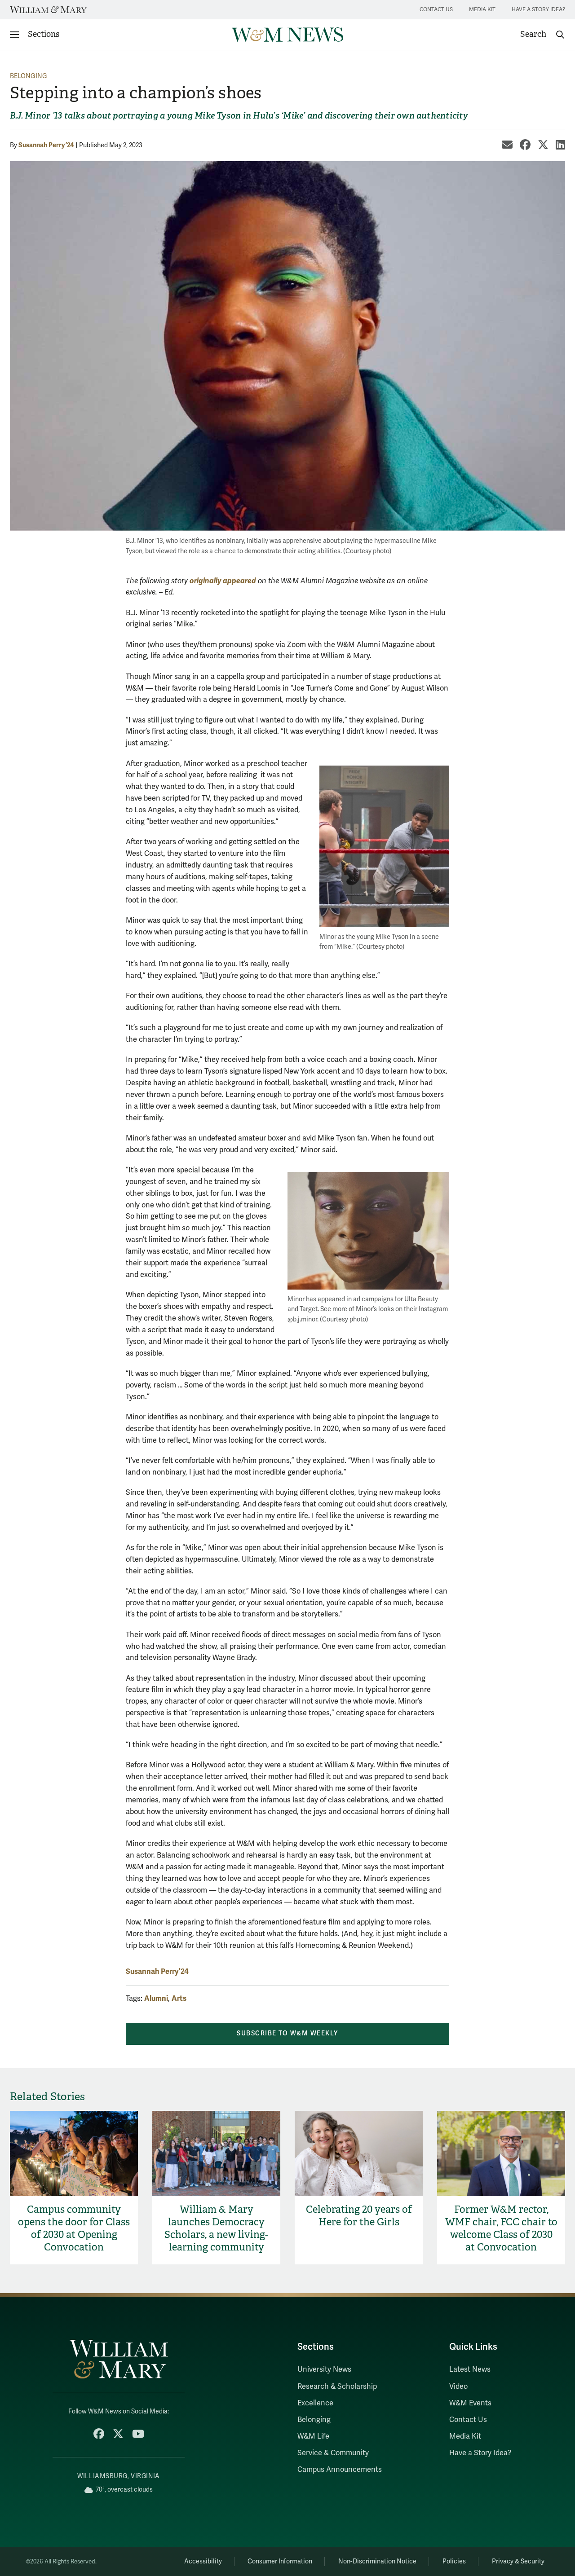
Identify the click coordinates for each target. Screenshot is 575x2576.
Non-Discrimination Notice (377, 2561)
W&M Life (313, 2436)
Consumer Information (280, 2561)
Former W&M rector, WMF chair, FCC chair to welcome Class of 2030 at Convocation (501, 2228)
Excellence (315, 2403)
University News (324, 2369)
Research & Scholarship (337, 2387)
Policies (454, 2561)
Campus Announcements (340, 2470)
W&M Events (470, 2403)
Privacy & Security (518, 2561)
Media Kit (482, 10)
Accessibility (203, 2561)
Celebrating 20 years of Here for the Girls (359, 2216)
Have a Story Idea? (538, 10)
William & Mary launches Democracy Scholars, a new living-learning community (216, 2228)
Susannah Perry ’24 (46, 145)
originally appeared (223, 581)
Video (458, 2387)
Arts (179, 1998)
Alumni (156, 1998)
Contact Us (436, 10)
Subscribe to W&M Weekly (287, 2033)
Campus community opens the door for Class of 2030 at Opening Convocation (74, 2228)
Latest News (470, 2369)
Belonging (29, 76)
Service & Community (333, 2453)
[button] (543, 35)
